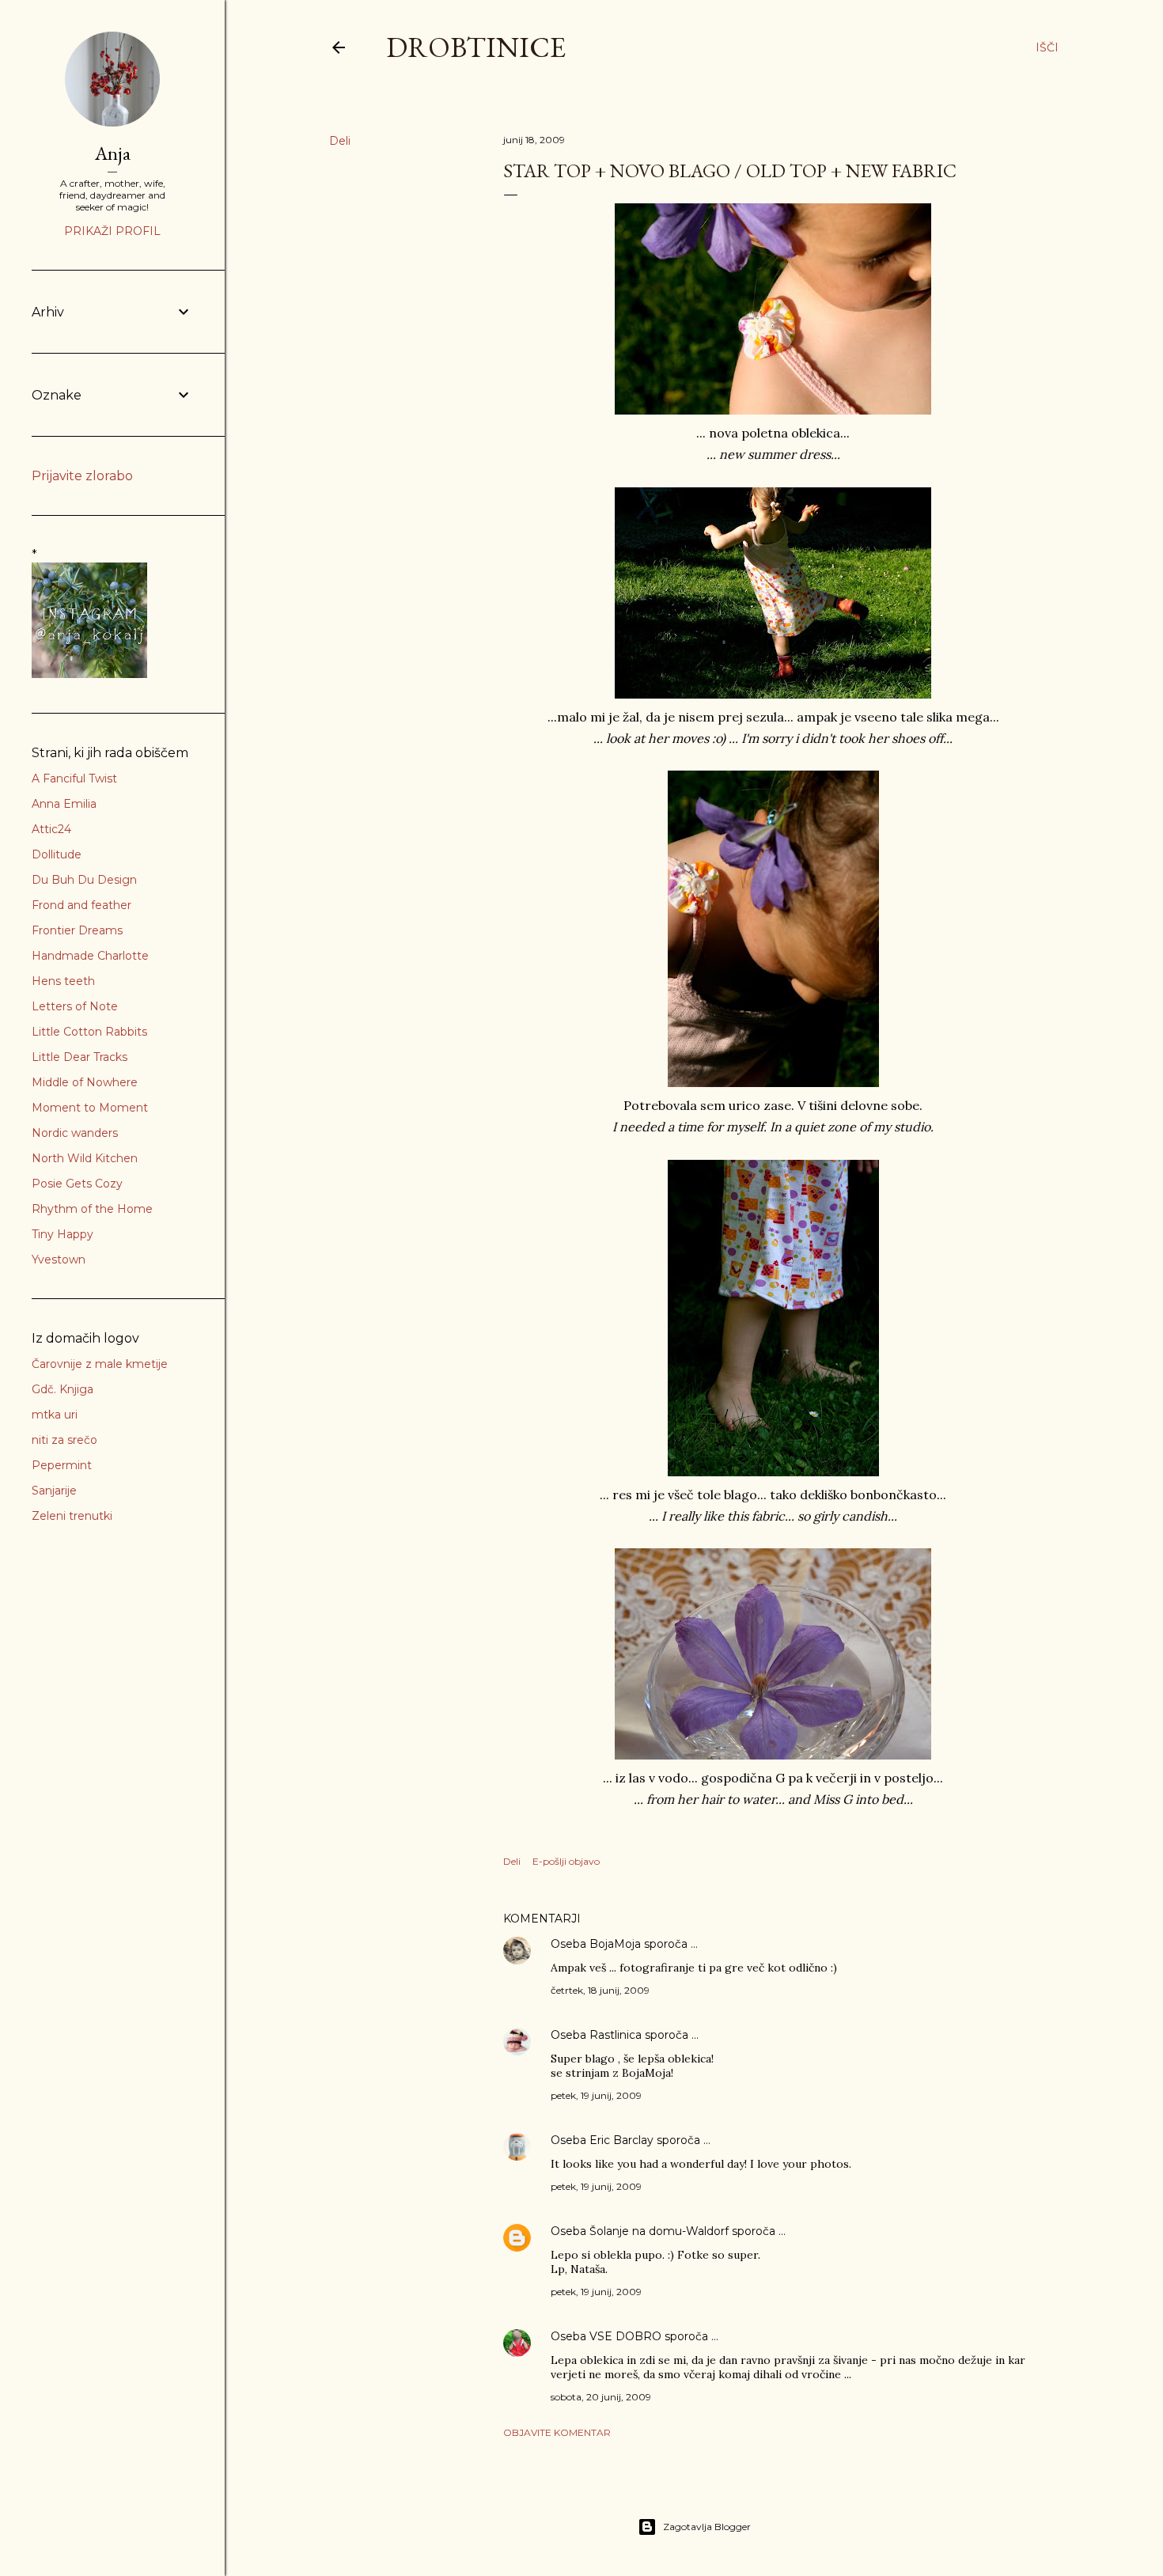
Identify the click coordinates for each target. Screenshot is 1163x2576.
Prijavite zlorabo (82, 476)
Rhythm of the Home (92, 1209)
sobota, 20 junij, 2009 (601, 2397)
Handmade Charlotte (90, 956)
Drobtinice (476, 47)
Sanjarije (54, 1491)
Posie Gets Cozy (77, 1184)
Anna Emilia (64, 804)
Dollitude (57, 854)
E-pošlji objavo (566, 1861)
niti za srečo (64, 1440)
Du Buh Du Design (84, 880)
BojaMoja (615, 1944)
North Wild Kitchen (85, 1158)
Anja (113, 153)
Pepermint (62, 1465)
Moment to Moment (90, 1108)
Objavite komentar (557, 2432)
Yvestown (59, 1260)
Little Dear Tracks (80, 1057)
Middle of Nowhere (85, 1082)
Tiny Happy (63, 1234)
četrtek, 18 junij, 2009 (600, 1990)
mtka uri (55, 1415)
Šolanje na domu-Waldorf (659, 2231)
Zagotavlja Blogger (707, 2527)
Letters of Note (75, 1006)
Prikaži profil (112, 231)
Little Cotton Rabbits (89, 1032)
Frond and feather (81, 905)
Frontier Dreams (77, 930)
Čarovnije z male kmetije (100, 1364)
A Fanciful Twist (74, 778)
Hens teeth (63, 981)
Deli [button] (340, 141)
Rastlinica (616, 2035)
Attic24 (51, 829)
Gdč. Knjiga (63, 1389)
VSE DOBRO (627, 2336)
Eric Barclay (621, 2140)
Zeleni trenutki (72, 1516)
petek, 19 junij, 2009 (596, 2095)
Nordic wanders (75, 1133)
